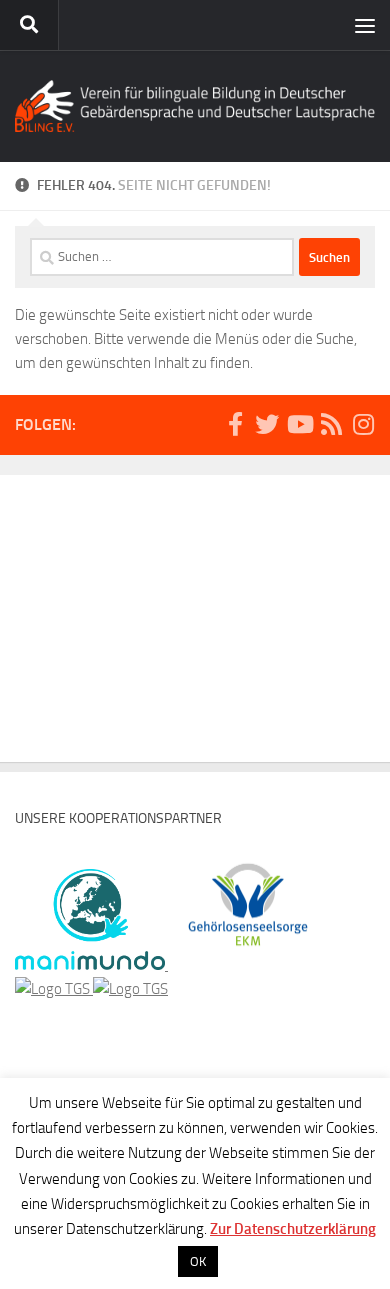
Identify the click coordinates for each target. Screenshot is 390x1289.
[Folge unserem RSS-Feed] (331, 424)
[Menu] (365, 25)
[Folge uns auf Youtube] (299, 424)
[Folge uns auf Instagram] (363, 424)
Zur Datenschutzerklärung (293, 1229)
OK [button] (198, 1261)
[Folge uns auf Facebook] (235, 424)
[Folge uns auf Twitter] (267, 424)
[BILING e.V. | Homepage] (195, 106)
